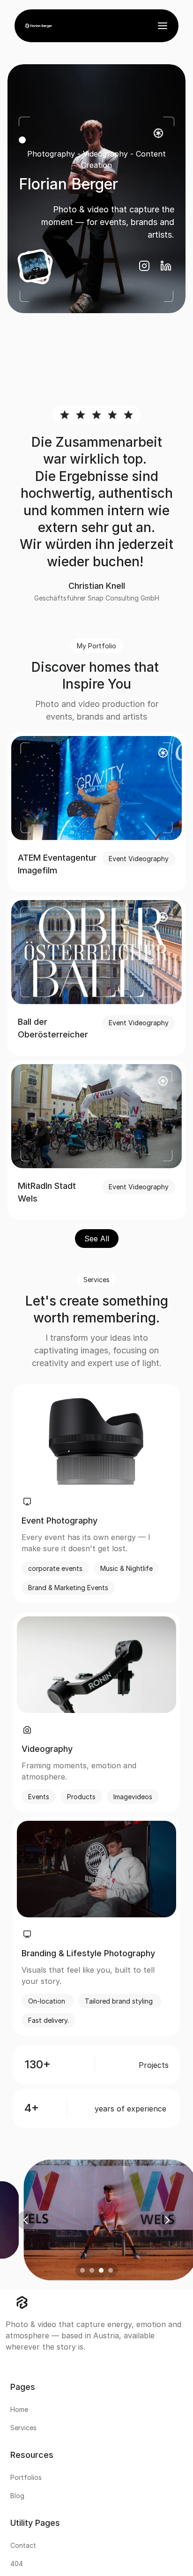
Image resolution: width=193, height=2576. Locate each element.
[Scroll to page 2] (92, 2270)
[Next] (167, 2220)
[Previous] (26, 2220)
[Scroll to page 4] (112, 2270)
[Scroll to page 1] (81, 2270)
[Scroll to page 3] (101, 2270)
